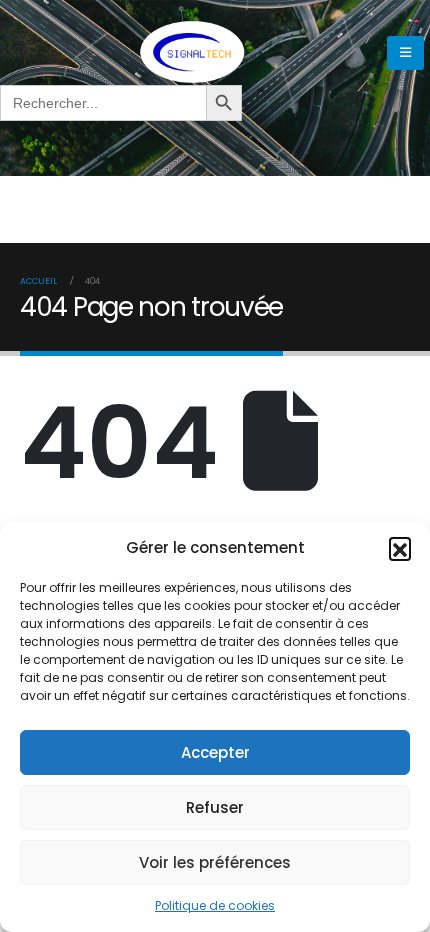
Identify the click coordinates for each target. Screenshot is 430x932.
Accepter (215, 752)
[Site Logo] (192, 52)
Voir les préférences (215, 862)
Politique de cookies (215, 905)
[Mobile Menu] (405, 53)
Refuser (215, 807)
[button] (400, 548)
